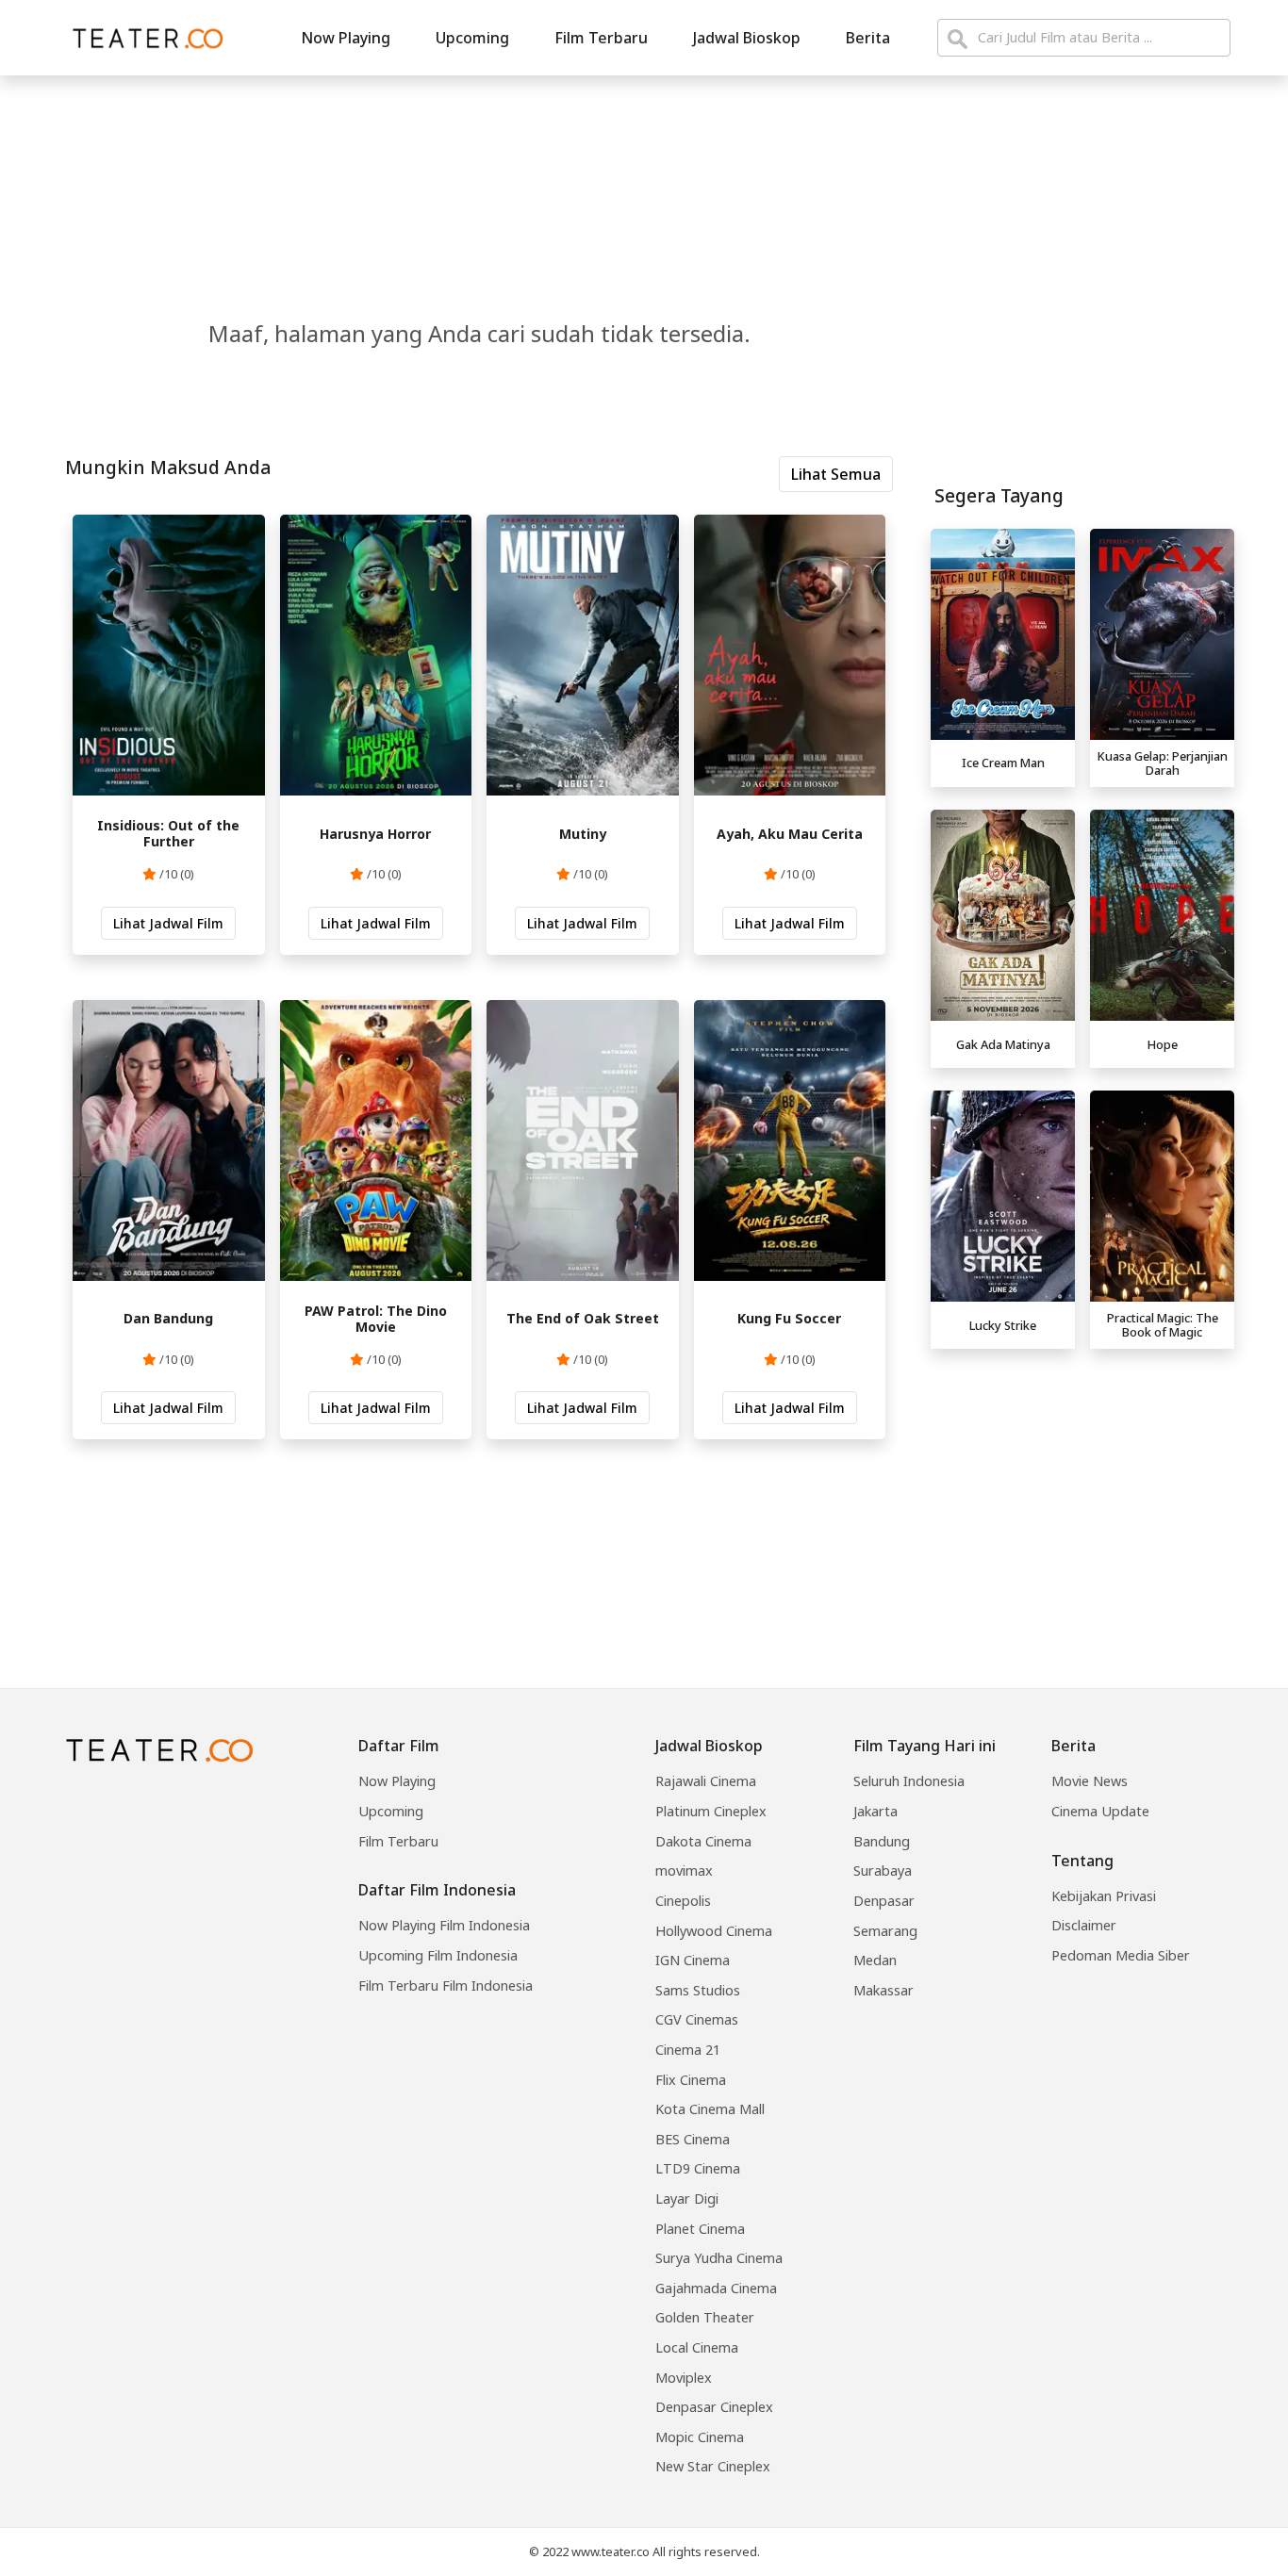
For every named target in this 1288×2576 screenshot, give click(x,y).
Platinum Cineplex (711, 1811)
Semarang (885, 1931)
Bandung (882, 1841)
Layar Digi (687, 2199)
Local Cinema (697, 2347)
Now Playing (346, 38)
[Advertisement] (1082, 1489)
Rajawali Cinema (706, 1781)
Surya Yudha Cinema (719, 2258)
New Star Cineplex (713, 2466)
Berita (868, 38)
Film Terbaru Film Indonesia (446, 1985)
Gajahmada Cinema (716, 2288)
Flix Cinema (691, 2080)
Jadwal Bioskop (747, 38)
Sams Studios (698, 1990)
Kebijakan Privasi (1104, 1896)
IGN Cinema (693, 1960)
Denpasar (884, 1901)
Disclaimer (1084, 1925)
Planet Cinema (700, 2229)
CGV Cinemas (697, 2019)
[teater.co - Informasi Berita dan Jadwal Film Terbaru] (142, 38)
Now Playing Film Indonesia (444, 1925)
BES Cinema (693, 2139)
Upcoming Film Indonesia (438, 1955)
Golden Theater (705, 2317)
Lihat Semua (836, 474)
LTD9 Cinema (698, 2168)
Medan (875, 1960)
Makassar (883, 1990)
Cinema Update (1100, 1811)
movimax (684, 1870)
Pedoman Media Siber (1121, 1955)
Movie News (1090, 1781)
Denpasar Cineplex (714, 2407)
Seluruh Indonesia (909, 1781)
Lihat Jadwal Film (168, 923)
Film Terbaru (601, 38)
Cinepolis (683, 1901)
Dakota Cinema (703, 1841)
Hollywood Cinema (714, 1931)
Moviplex (684, 2378)
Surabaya (883, 1870)
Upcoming (472, 38)
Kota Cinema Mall (710, 2109)
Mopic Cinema (700, 2437)
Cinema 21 (688, 2050)
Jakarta (875, 1811)
